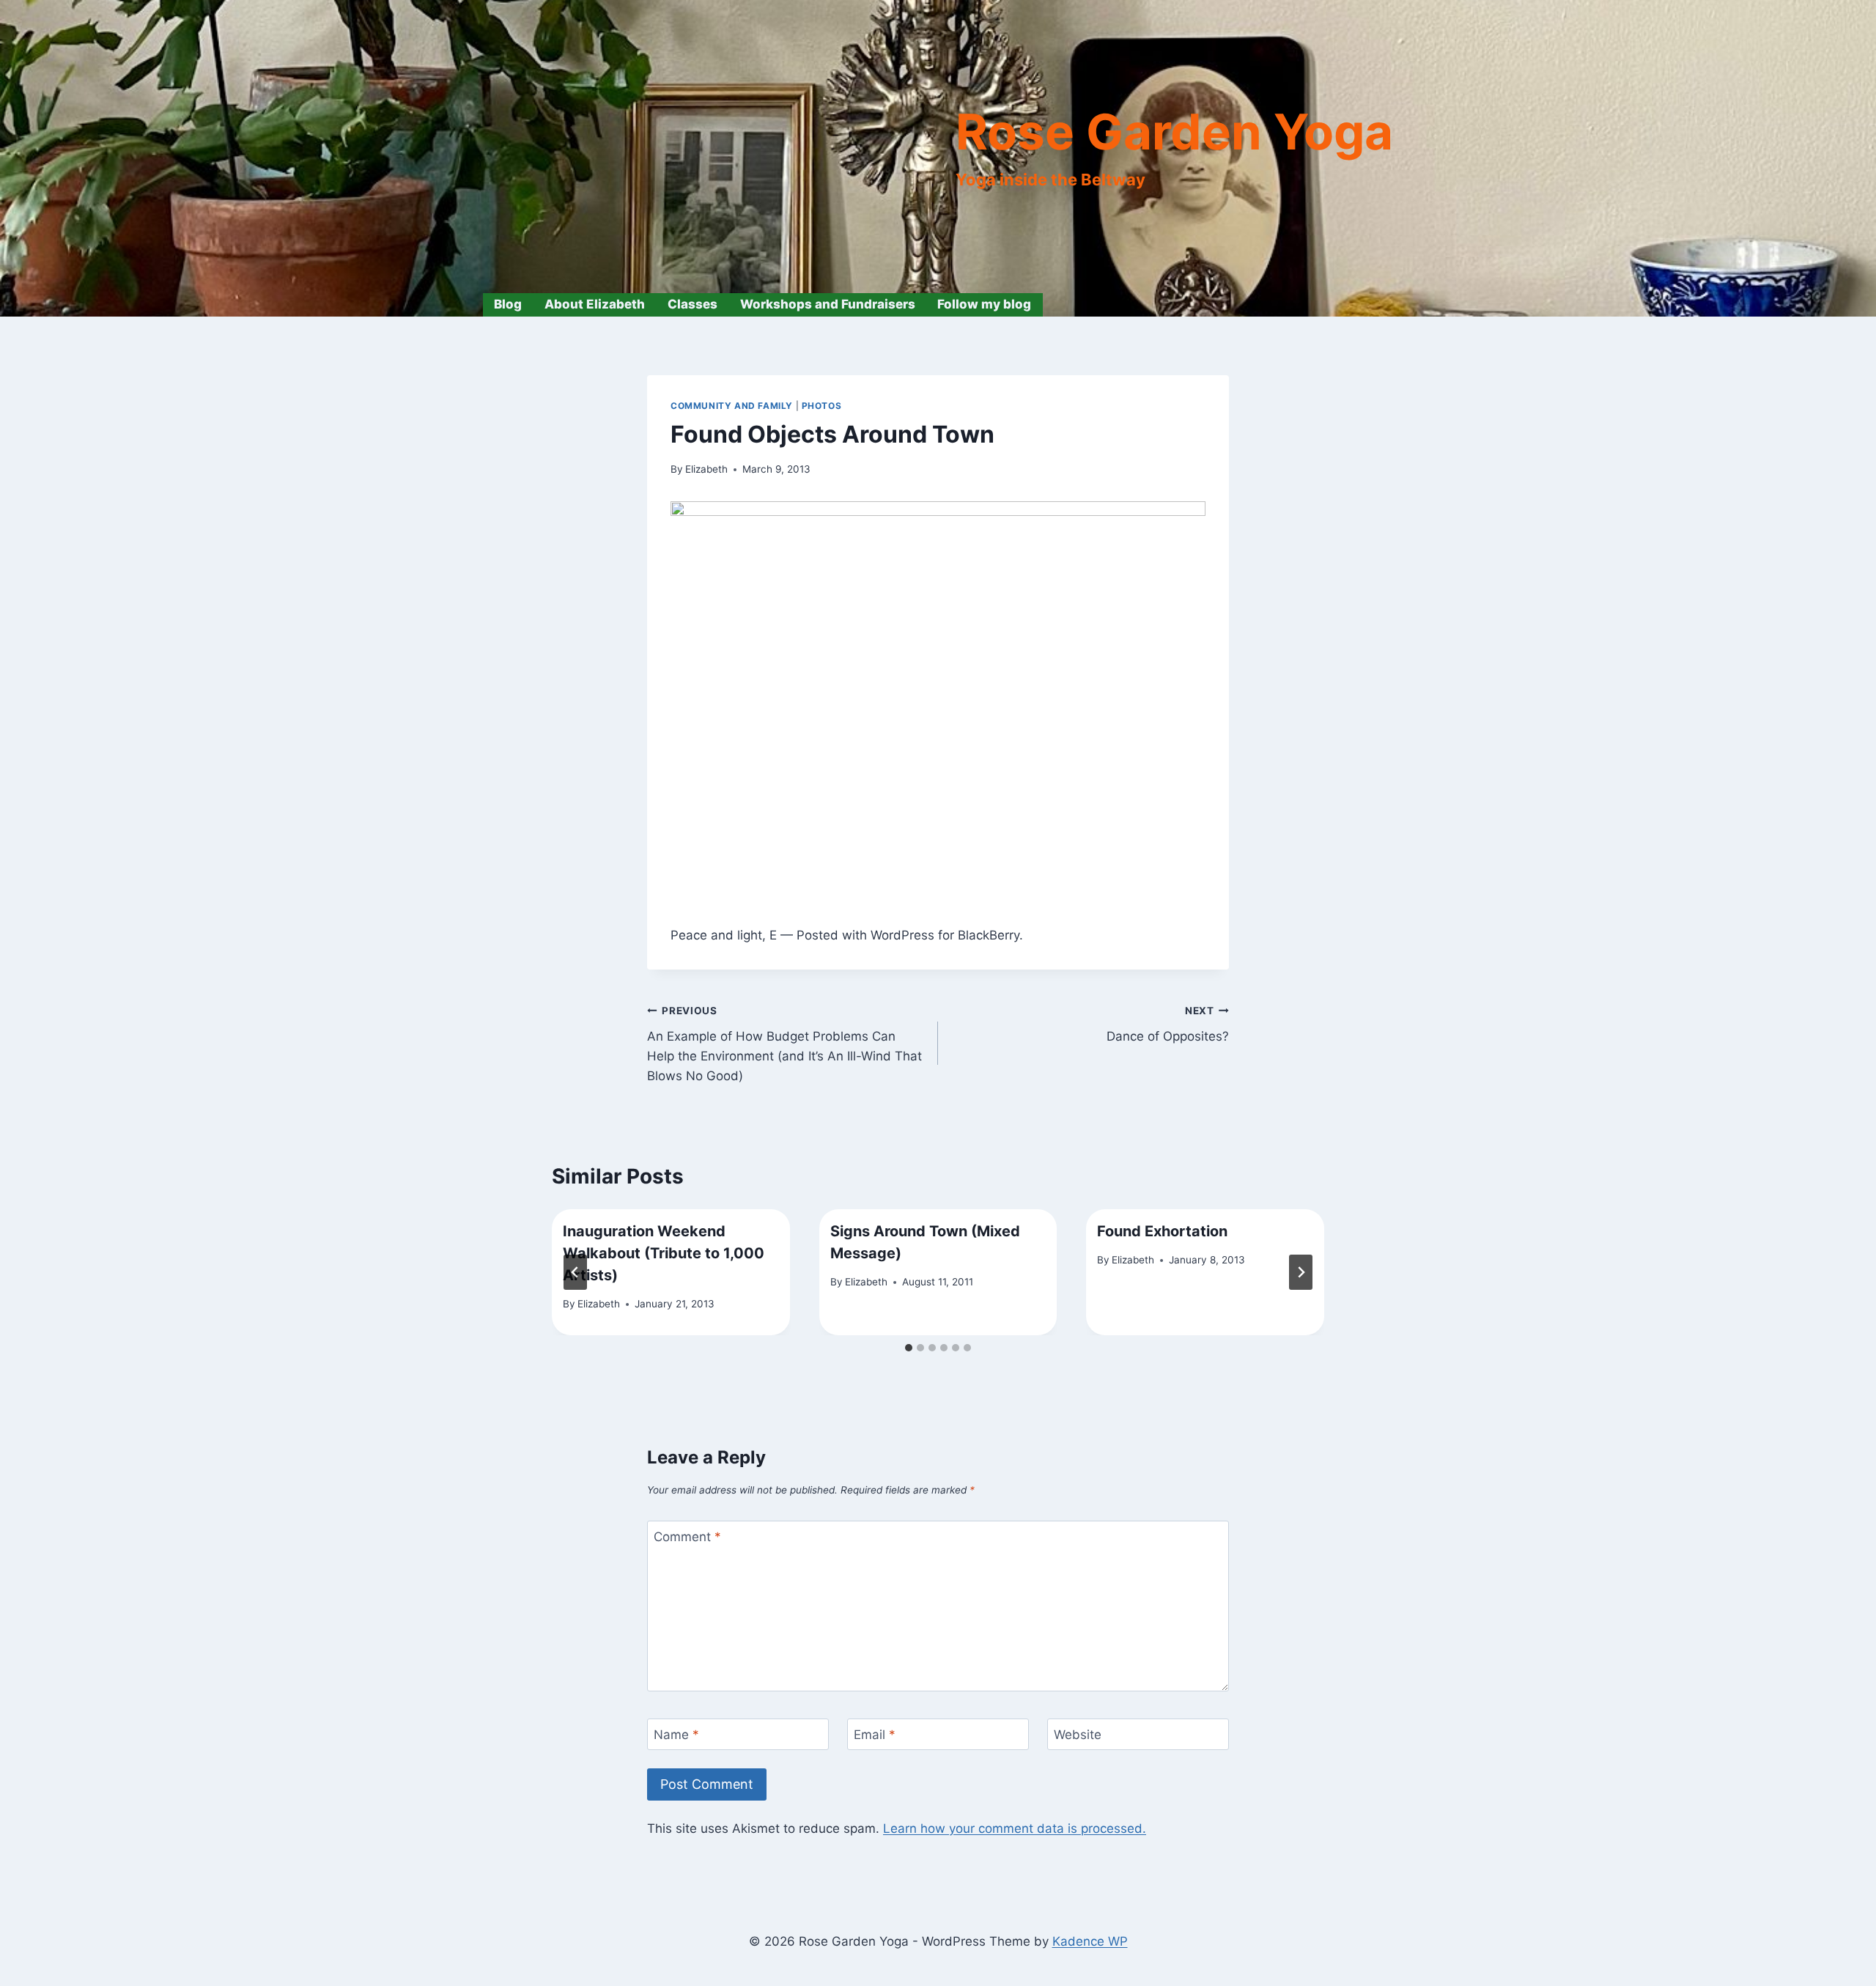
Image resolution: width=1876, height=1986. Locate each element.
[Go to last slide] (575, 1272)
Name (676, 1735)
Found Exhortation (1162, 1231)
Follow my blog (984, 304)
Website (1078, 1735)
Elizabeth (706, 469)
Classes (693, 304)
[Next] (1301, 1272)
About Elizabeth (595, 304)
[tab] (909, 1348)
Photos (822, 406)
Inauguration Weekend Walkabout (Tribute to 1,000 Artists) (664, 1253)
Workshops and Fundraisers (828, 304)
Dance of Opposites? (1168, 1024)
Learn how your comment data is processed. (1015, 1828)
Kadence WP (1090, 1941)
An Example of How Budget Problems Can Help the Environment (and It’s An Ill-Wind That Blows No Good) (784, 1044)
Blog (508, 304)
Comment (687, 1537)
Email (875, 1735)
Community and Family (732, 406)
